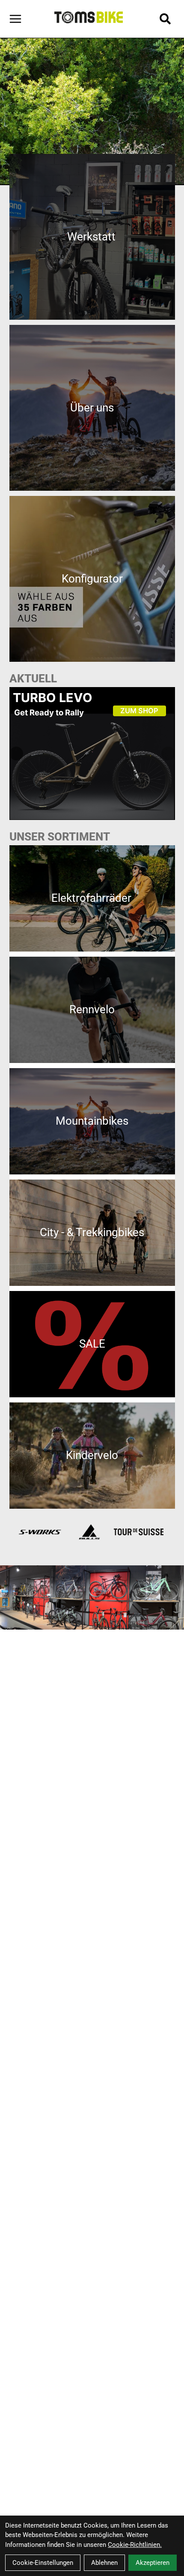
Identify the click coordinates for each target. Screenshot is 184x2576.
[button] (168, 754)
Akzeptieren (153, 2563)
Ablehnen (104, 2563)
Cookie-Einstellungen (43, 2563)
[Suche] (165, 19)
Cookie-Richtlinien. (135, 2545)
